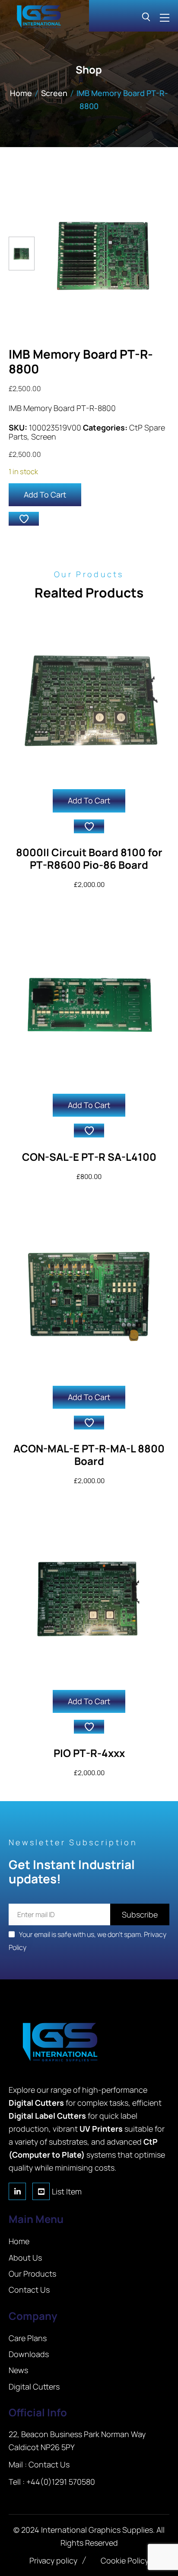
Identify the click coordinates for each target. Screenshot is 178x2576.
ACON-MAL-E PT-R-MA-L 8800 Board (89, 1455)
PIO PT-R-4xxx (89, 1753)
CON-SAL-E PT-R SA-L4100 (89, 1157)
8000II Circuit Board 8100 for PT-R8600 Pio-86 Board (89, 858)
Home (21, 93)
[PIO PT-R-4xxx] (89, 1599)
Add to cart (45, 495)
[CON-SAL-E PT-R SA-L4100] (89, 1003)
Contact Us (49, 2464)
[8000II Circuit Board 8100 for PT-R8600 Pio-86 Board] (89, 698)
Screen (54, 93)
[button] (24, 519)
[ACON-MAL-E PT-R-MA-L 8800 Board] (89, 1295)
